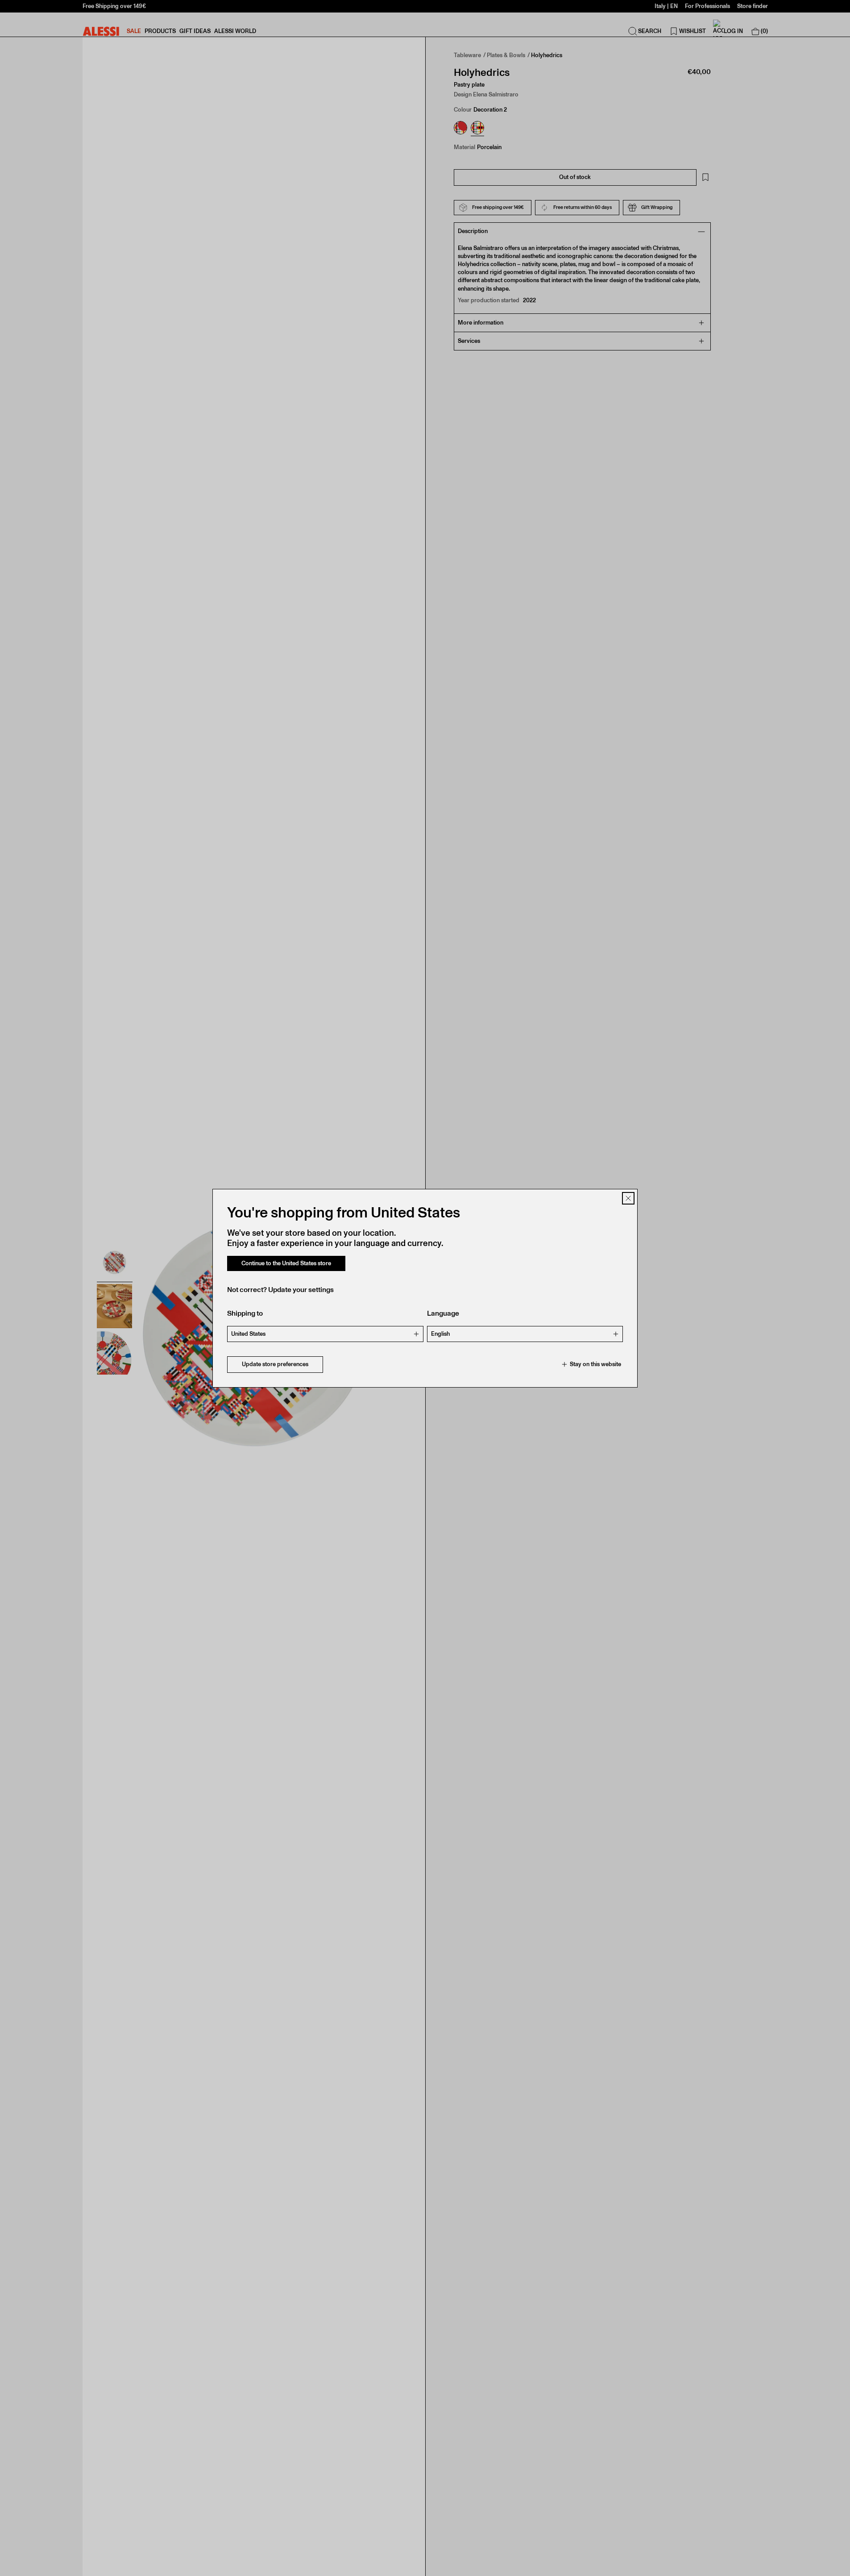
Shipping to (245, 1313)
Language (443, 1313)
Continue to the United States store (286, 1263)
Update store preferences (275, 1364)
